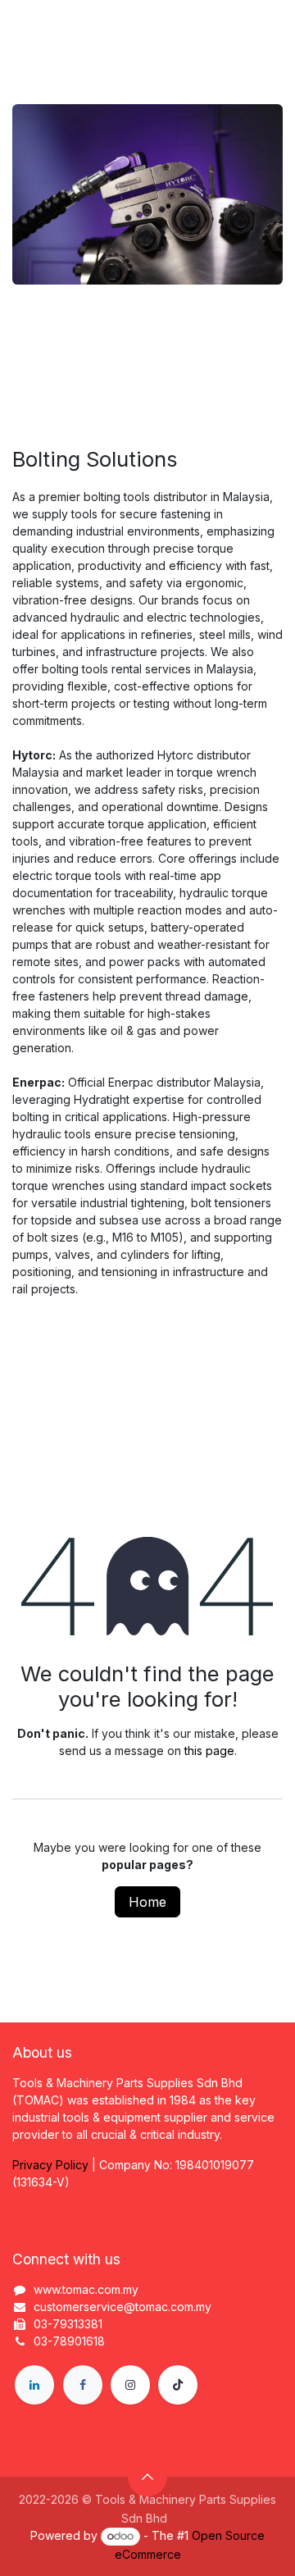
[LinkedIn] (34, 2385)
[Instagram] (130, 2385)
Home (147, 1902)
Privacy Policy (50, 2165)
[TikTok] (178, 2385)
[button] (147, 2477)
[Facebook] (83, 2385)
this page (209, 1751)
